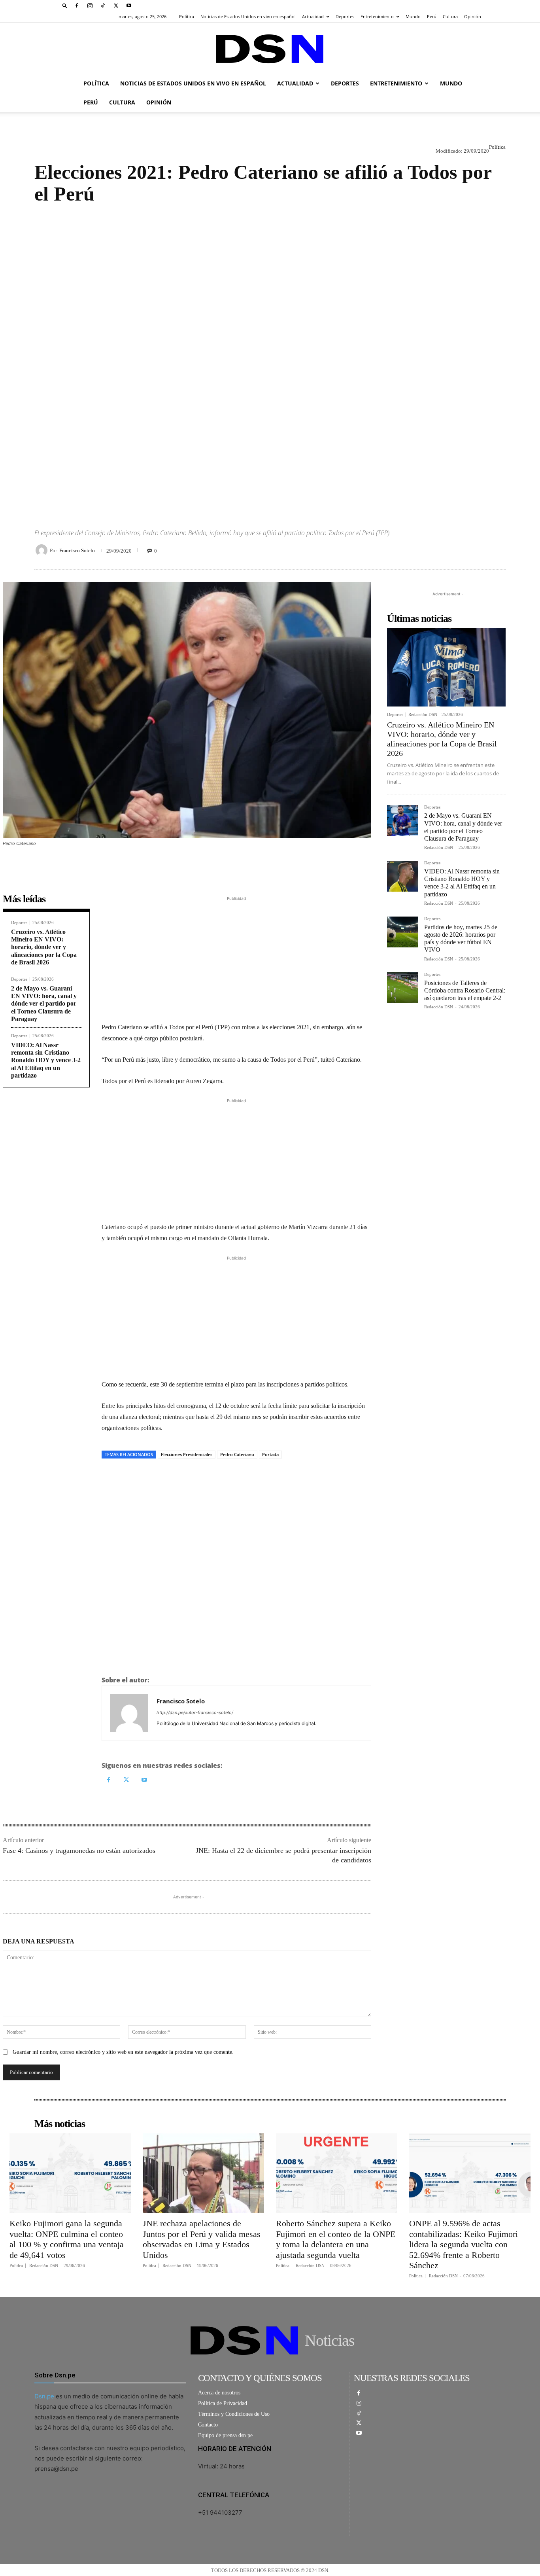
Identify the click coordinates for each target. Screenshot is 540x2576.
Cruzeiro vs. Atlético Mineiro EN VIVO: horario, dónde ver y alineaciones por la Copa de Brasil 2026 (44, 947)
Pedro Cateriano (237, 1454)
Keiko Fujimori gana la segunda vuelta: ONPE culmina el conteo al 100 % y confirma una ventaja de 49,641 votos (67, 2239)
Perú (432, 16)
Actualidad (313, 16)
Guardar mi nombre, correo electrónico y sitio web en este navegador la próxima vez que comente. (123, 2052)
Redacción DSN (423, 714)
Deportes (345, 16)
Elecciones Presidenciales (187, 1454)
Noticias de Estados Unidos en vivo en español (248, 16)
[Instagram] (90, 6)
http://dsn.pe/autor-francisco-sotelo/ (195, 1712)
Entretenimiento (377, 16)
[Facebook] (77, 6)
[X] (116, 6)
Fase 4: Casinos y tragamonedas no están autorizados (79, 1851)
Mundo (413, 16)
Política (187, 16)
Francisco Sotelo (77, 550)
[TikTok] (103, 6)
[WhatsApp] (461, 550)
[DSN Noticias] (270, 49)
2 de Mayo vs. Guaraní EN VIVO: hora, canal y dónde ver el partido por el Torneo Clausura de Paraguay (44, 1004)
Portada (270, 1454)
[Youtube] (129, 6)
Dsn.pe (44, 2396)
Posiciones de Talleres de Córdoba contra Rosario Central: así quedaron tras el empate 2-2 (465, 990)
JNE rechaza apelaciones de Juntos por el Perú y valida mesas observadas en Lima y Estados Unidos (202, 2239)
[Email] (498, 550)
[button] (65, 5)
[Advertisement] (270, 359)
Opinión (473, 16)
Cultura (450, 16)
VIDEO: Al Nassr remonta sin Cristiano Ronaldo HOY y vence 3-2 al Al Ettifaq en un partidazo (46, 1060)
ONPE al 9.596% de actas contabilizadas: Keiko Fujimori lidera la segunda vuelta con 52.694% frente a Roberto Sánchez (464, 2244)
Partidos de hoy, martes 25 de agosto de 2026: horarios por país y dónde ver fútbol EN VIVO (461, 939)
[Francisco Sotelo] (43, 550)
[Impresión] (480, 550)
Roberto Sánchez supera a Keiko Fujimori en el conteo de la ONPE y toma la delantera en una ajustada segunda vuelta (336, 2239)
